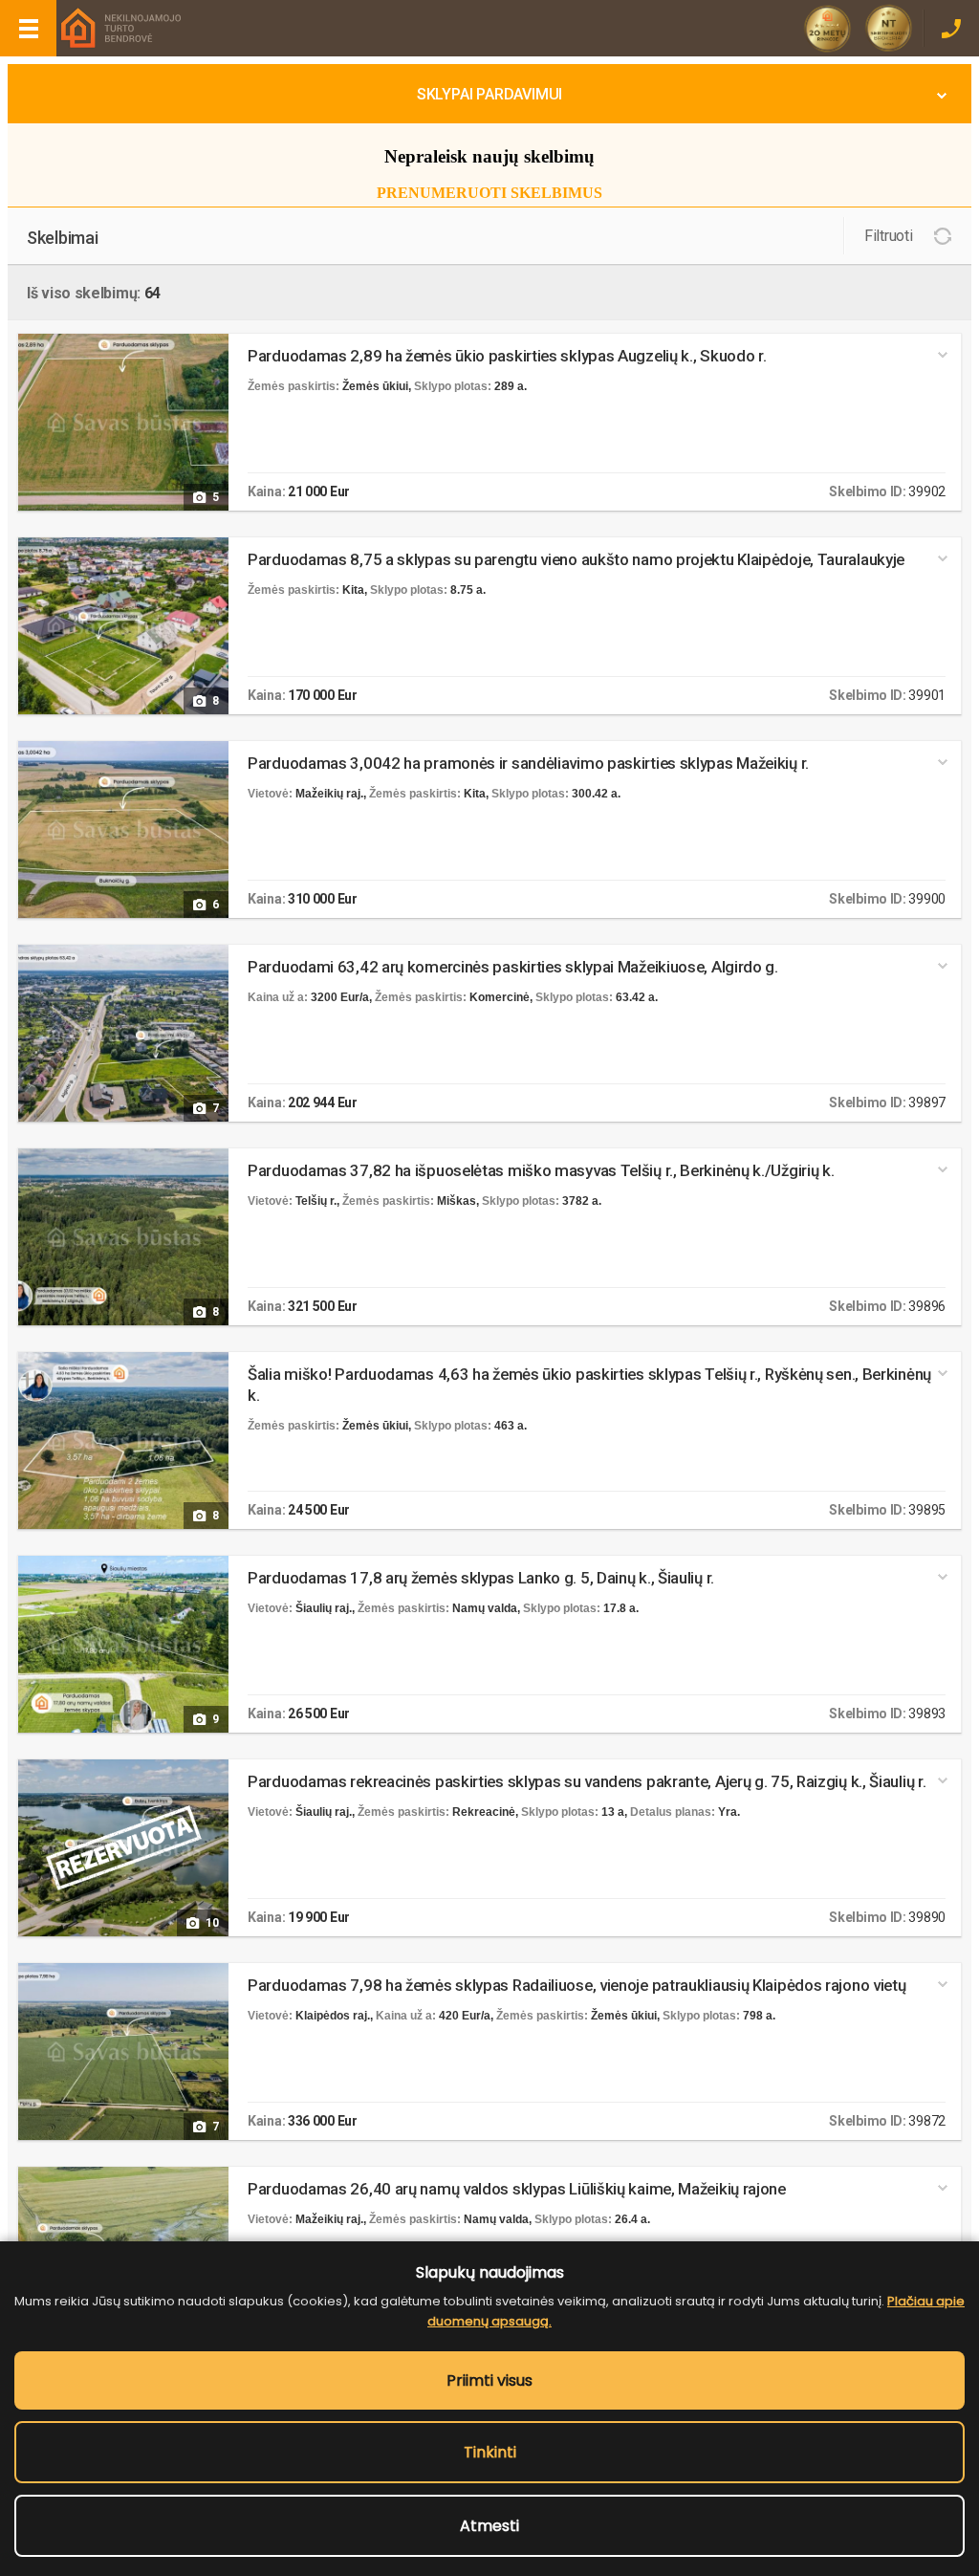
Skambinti (951, 28)
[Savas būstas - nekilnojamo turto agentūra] (120, 30)
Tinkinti (490, 2452)
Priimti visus (489, 2380)
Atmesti (489, 2526)
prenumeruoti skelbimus (489, 193)
